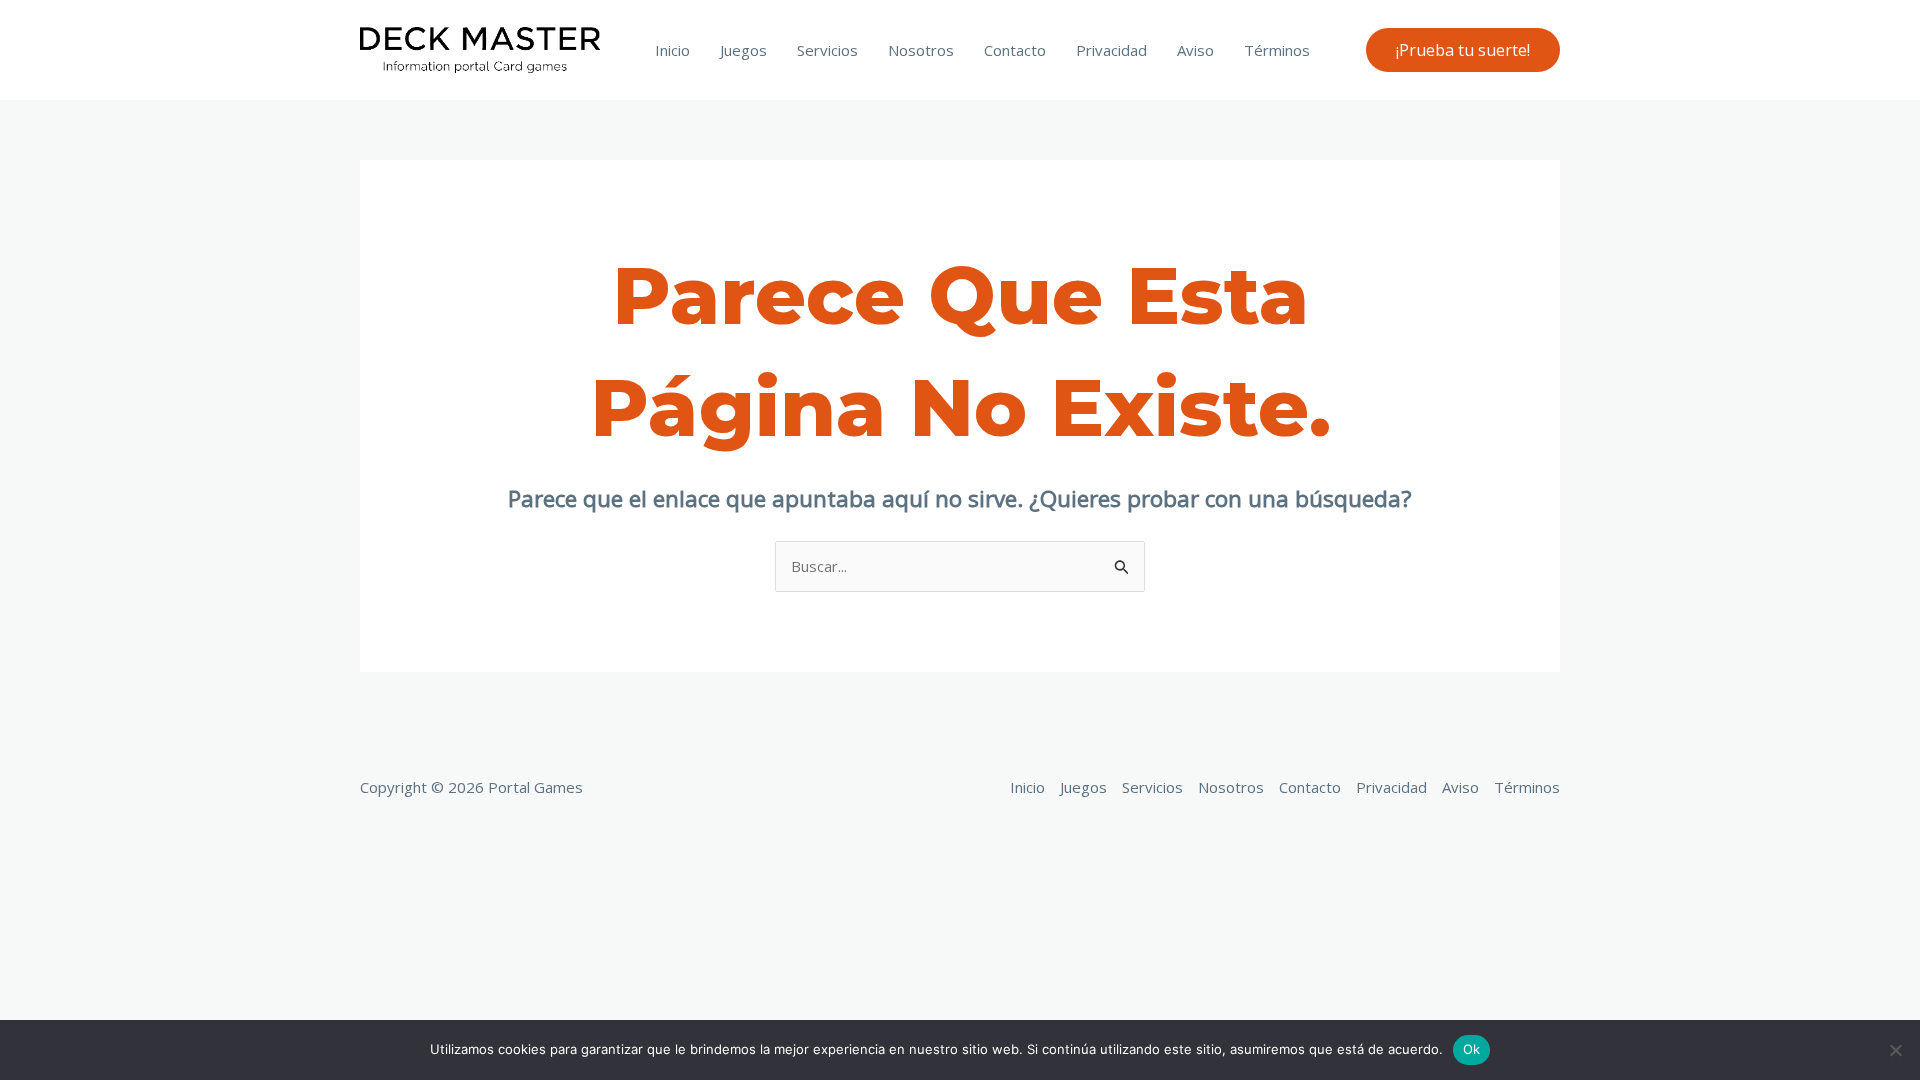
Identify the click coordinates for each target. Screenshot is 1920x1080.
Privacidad (1111, 50)
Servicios (827, 50)
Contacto (1015, 50)
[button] (1463, 50)
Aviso (1195, 50)
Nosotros (921, 50)
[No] (1895, 1050)
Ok (1472, 1049)
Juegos (743, 50)
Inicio (672, 50)
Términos (1277, 50)
